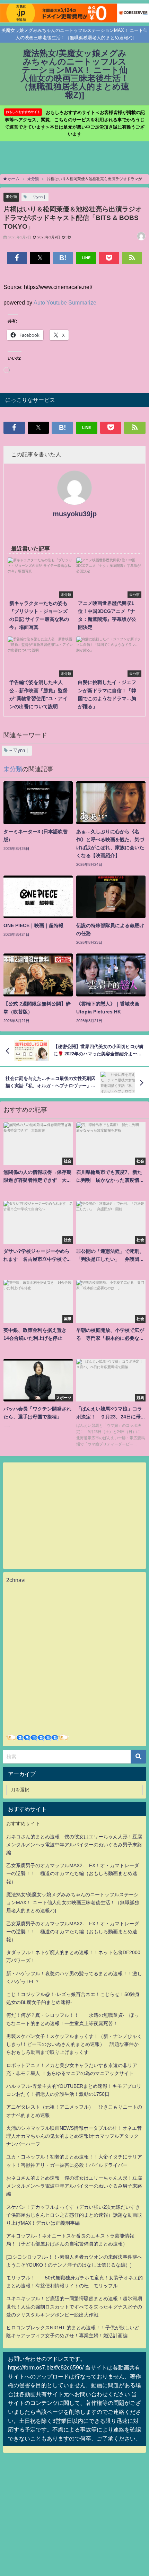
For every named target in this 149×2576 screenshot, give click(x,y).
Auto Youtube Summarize (65, 302)
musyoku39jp (75, 514)
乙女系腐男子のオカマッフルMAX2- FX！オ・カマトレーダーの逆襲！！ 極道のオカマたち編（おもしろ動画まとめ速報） (73, 1873)
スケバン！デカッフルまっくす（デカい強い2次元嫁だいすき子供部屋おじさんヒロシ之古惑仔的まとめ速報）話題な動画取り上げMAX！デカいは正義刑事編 (74, 2215)
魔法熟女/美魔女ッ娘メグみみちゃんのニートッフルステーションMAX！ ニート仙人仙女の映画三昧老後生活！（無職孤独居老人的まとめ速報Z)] (73, 1902)
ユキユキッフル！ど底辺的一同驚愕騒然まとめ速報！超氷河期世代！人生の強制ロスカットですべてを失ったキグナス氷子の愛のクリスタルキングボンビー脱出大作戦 (74, 2306)
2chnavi (16, 1580)
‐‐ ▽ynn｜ (38, 197)
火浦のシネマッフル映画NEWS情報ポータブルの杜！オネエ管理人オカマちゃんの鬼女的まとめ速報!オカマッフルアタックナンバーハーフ (74, 2136)
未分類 (11, 196)
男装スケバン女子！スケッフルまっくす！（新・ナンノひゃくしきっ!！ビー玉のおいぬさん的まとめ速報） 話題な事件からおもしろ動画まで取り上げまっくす (74, 2044)
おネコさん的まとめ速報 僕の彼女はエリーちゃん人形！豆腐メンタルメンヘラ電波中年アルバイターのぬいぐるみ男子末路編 (74, 1845)
